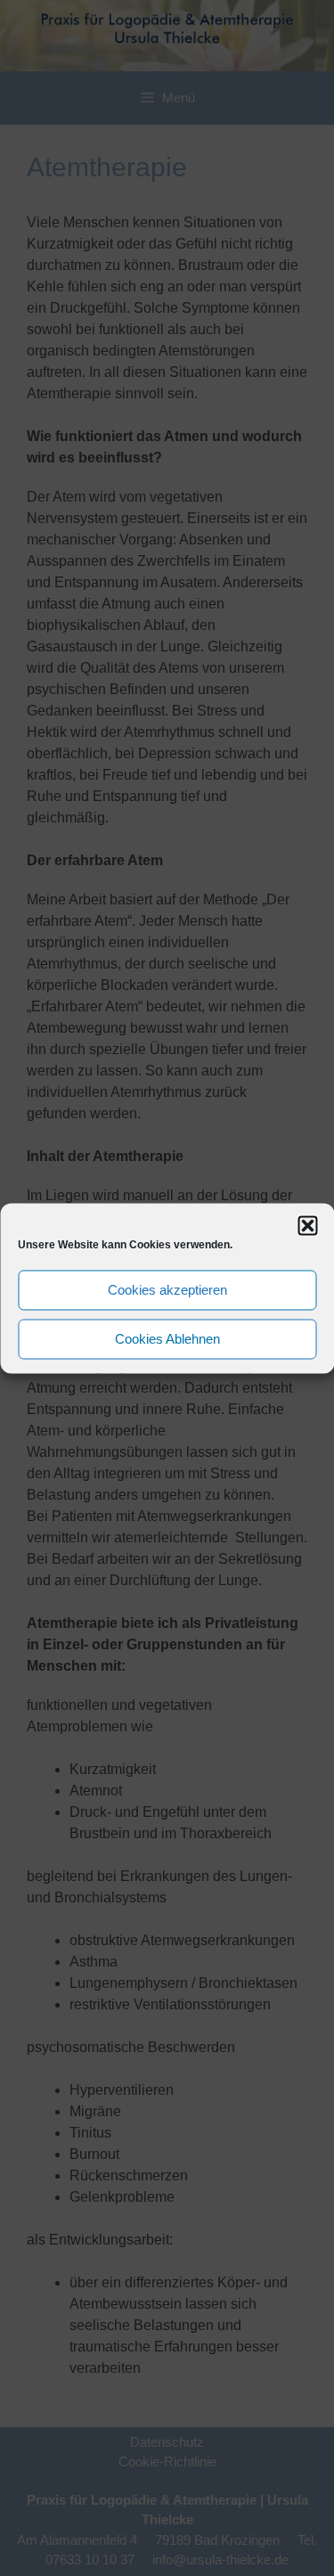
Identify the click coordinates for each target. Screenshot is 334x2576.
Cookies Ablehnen (167, 1339)
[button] (307, 1225)
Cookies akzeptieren (167, 1290)
